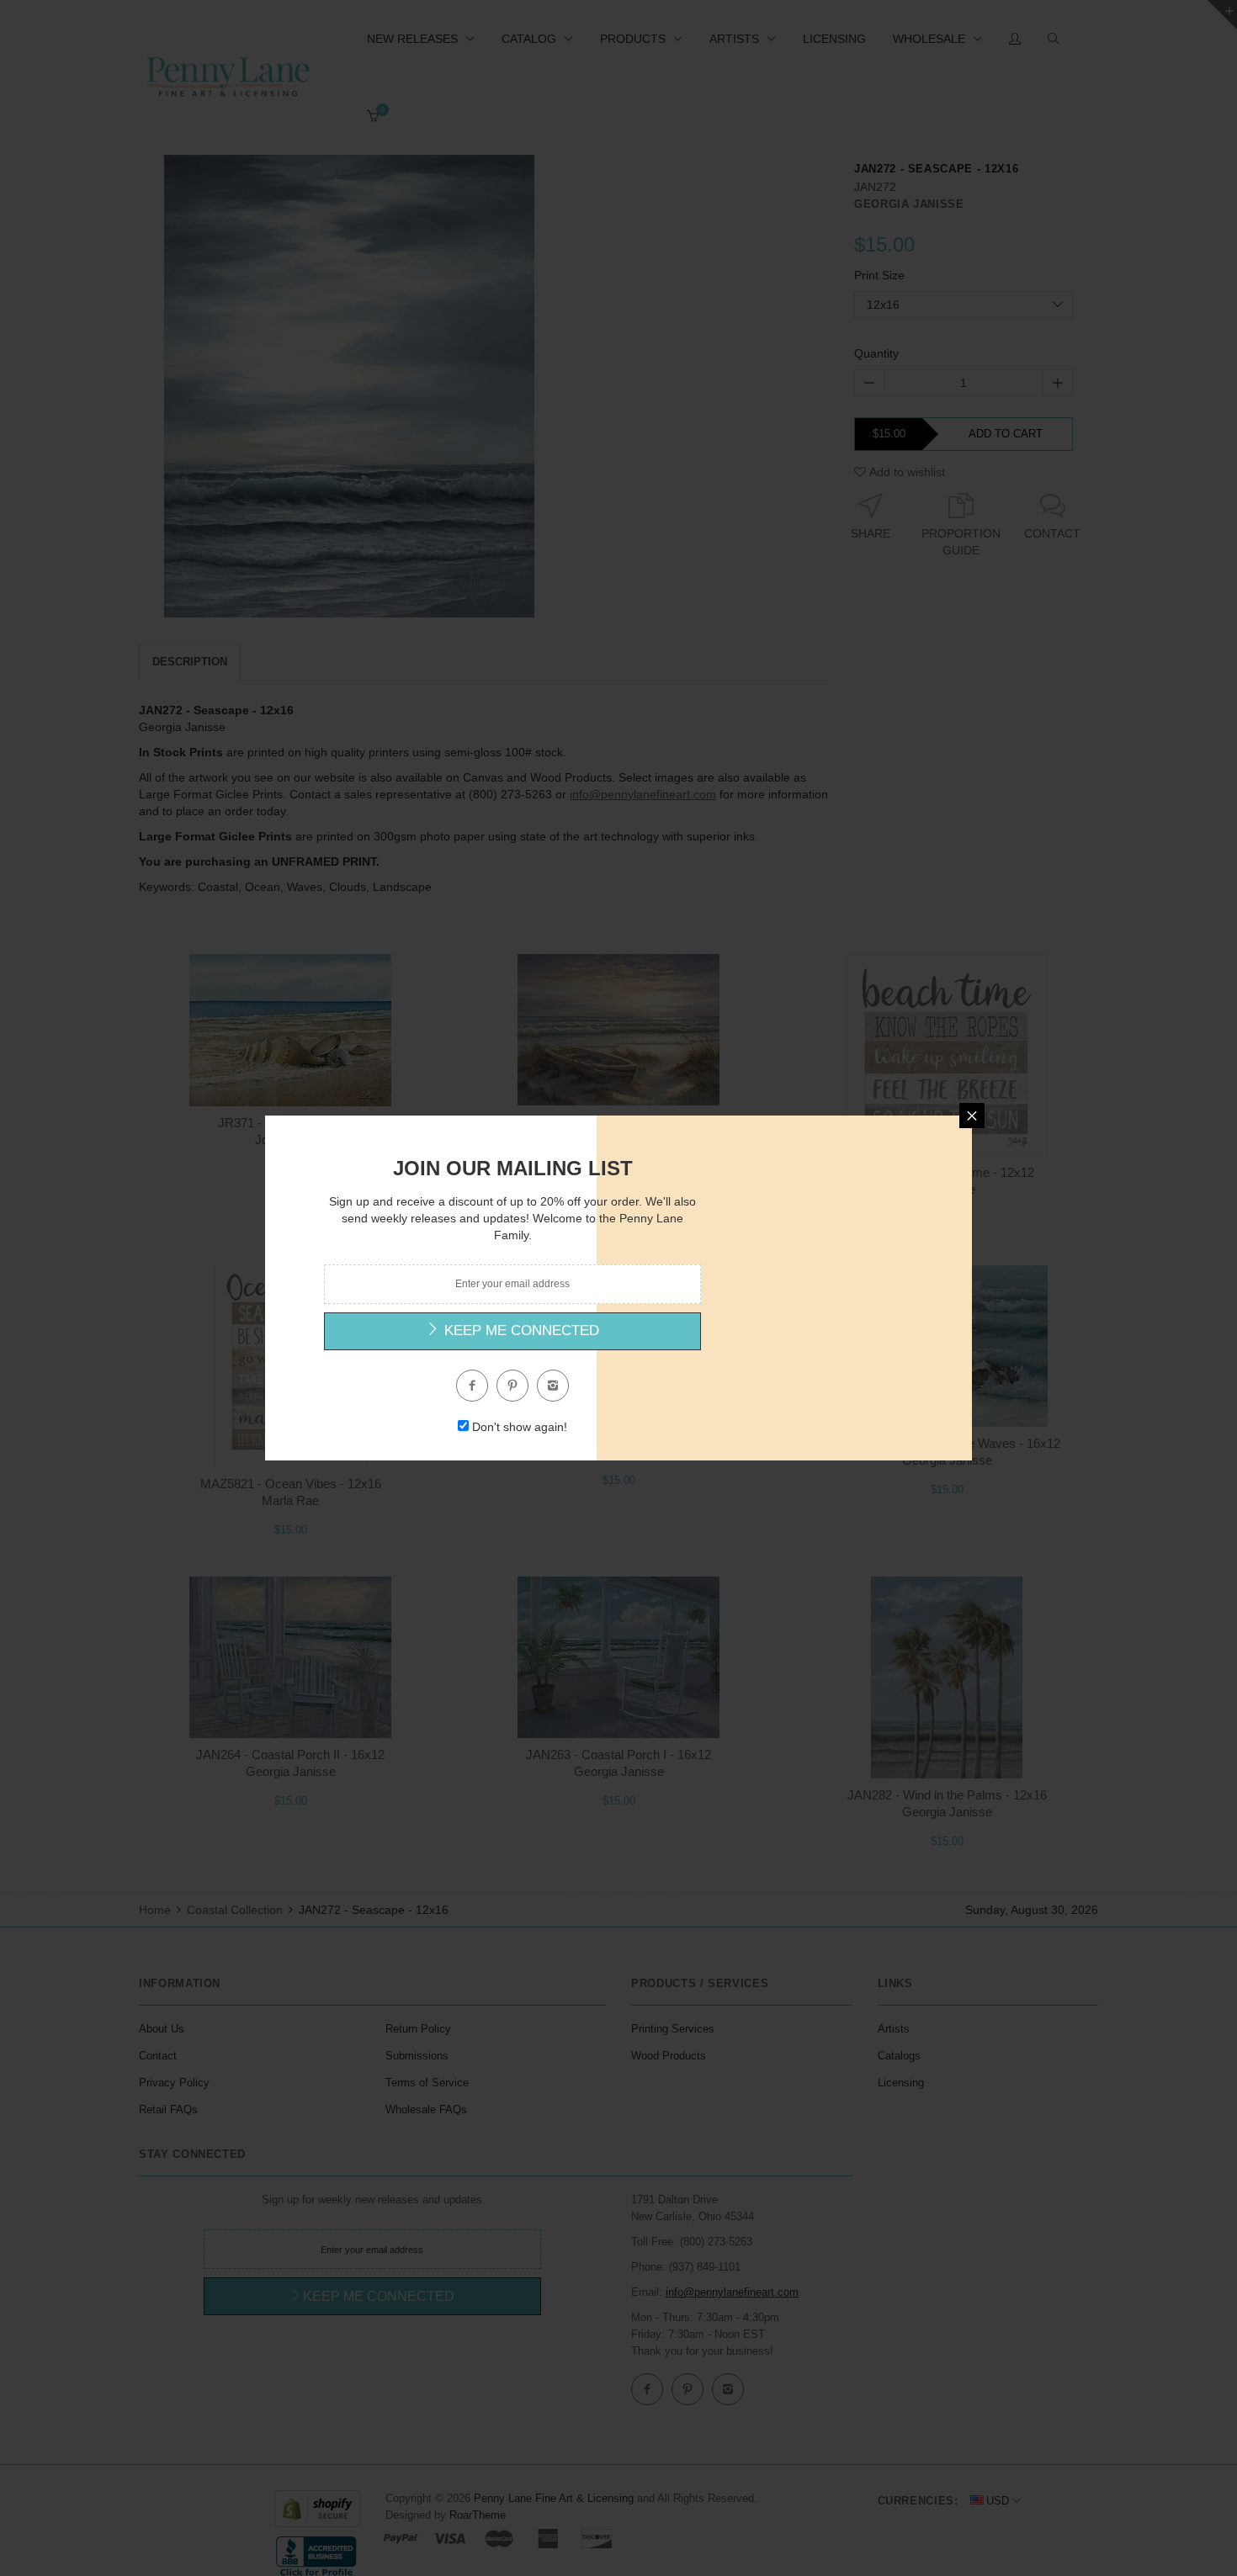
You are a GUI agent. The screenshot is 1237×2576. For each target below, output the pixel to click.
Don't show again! (520, 1427)
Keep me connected (520, 1330)
